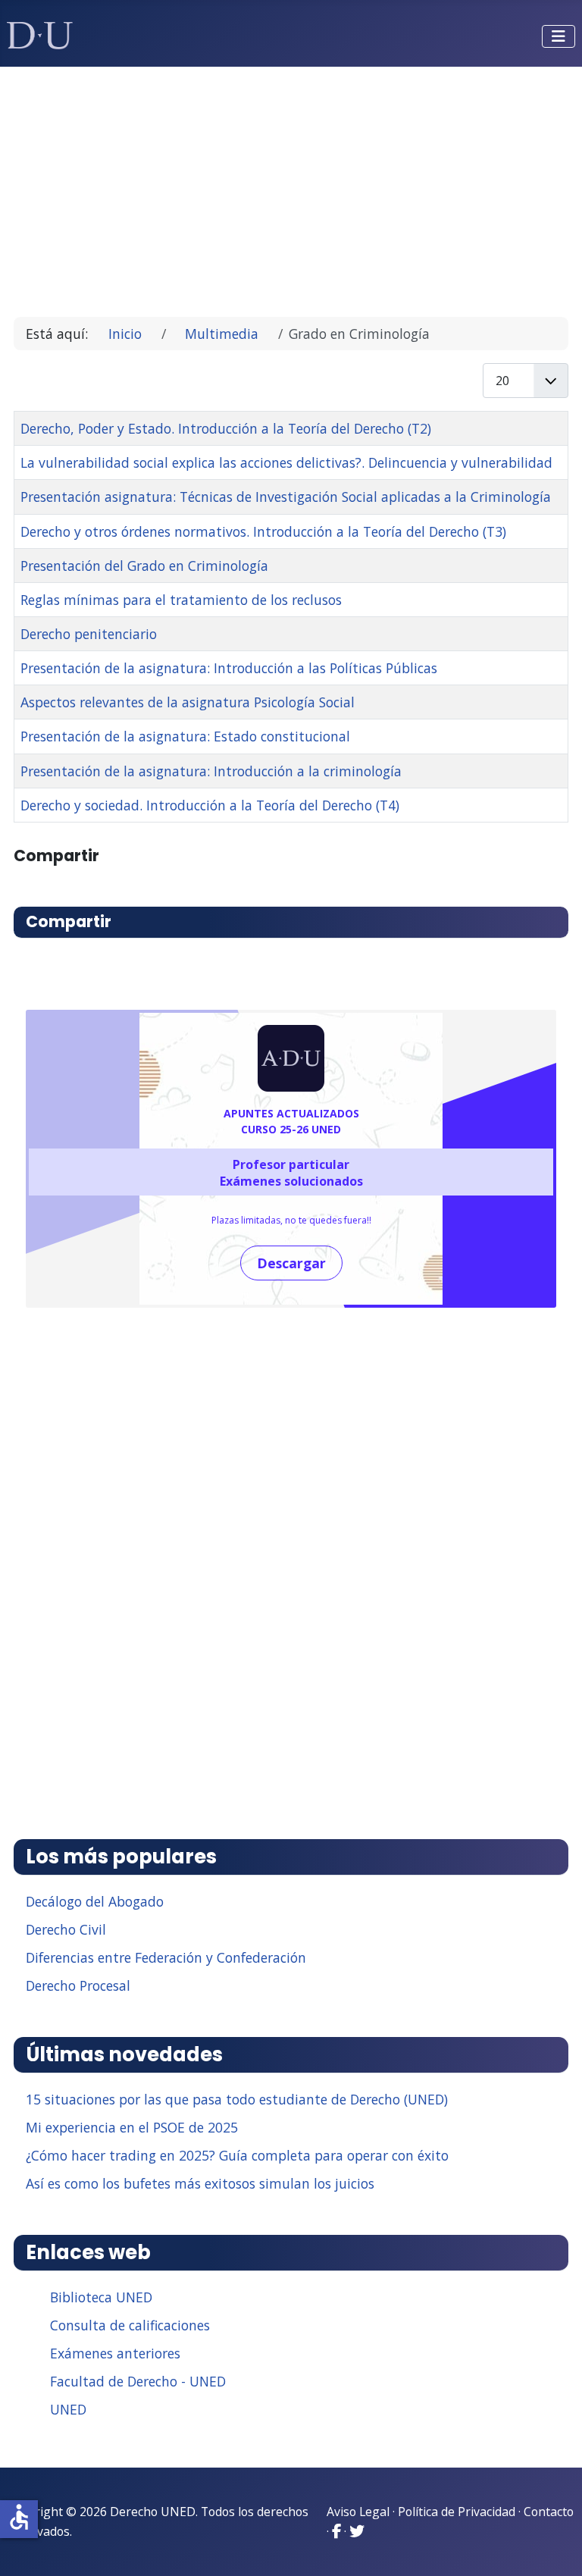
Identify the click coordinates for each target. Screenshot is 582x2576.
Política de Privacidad (457, 2512)
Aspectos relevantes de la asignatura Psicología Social (188, 702)
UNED (68, 2409)
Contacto (549, 2512)
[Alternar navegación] (559, 36)
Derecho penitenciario (89, 634)
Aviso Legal (358, 2512)
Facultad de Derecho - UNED (138, 2381)
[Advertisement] (291, 185)
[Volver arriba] (554, 2546)
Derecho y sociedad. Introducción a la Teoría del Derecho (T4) (210, 805)
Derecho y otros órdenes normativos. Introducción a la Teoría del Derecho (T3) (263, 531)
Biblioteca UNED (101, 2297)
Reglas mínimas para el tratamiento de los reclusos (181, 600)
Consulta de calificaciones (130, 2325)
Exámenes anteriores (115, 2353)
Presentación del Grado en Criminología (144, 566)
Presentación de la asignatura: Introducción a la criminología (211, 771)
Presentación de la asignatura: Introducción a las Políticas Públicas (229, 668)
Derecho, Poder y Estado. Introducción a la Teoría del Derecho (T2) (226, 428)
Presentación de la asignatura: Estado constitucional (185, 736)
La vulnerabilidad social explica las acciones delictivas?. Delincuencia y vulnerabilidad (286, 462)
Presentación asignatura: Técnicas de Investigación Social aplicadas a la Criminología (286, 497)
